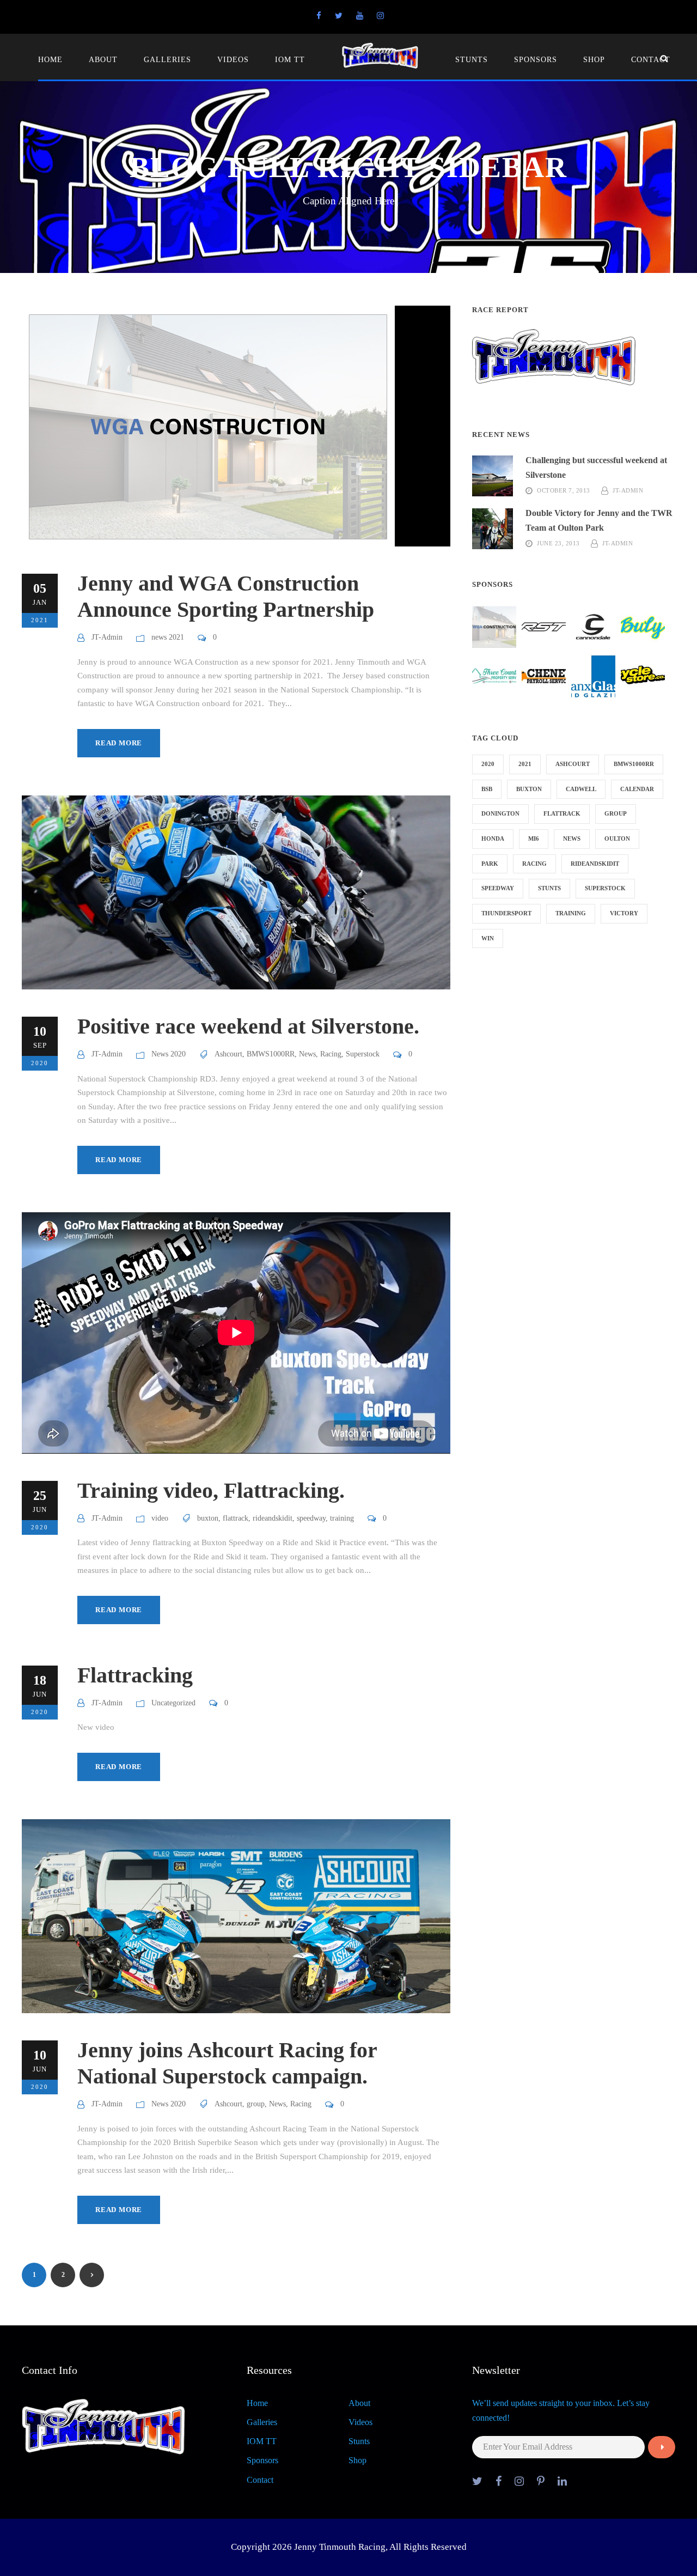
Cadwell (581, 789)
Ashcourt (228, 1054)
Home (50, 60)
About (103, 60)
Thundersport (506, 913)
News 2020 (169, 1054)
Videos (233, 60)
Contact (651, 60)
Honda (493, 839)
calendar (637, 789)
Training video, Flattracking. (211, 1490)
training (342, 1518)
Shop (594, 60)
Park (490, 864)
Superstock (363, 1054)
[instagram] (380, 16)
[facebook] (319, 16)
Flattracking (135, 1675)
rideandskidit (273, 1518)
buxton (208, 1518)
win (488, 938)
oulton (617, 839)
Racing (331, 1054)
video (160, 1518)
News (307, 1054)
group (256, 2104)
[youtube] (360, 16)
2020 (488, 764)
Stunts (472, 60)
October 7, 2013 (564, 490)
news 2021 (168, 637)
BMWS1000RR (271, 1054)
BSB (487, 789)
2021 (525, 764)
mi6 (534, 839)
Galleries (167, 60)
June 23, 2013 (558, 543)
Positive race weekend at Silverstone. (248, 1026)
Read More (119, 743)
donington (500, 813)
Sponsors (536, 60)
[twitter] (339, 16)
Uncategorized (173, 1703)
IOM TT (290, 60)
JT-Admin (107, 637)
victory (624, 913)
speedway (311, 1518)
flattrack (236, 1518)
